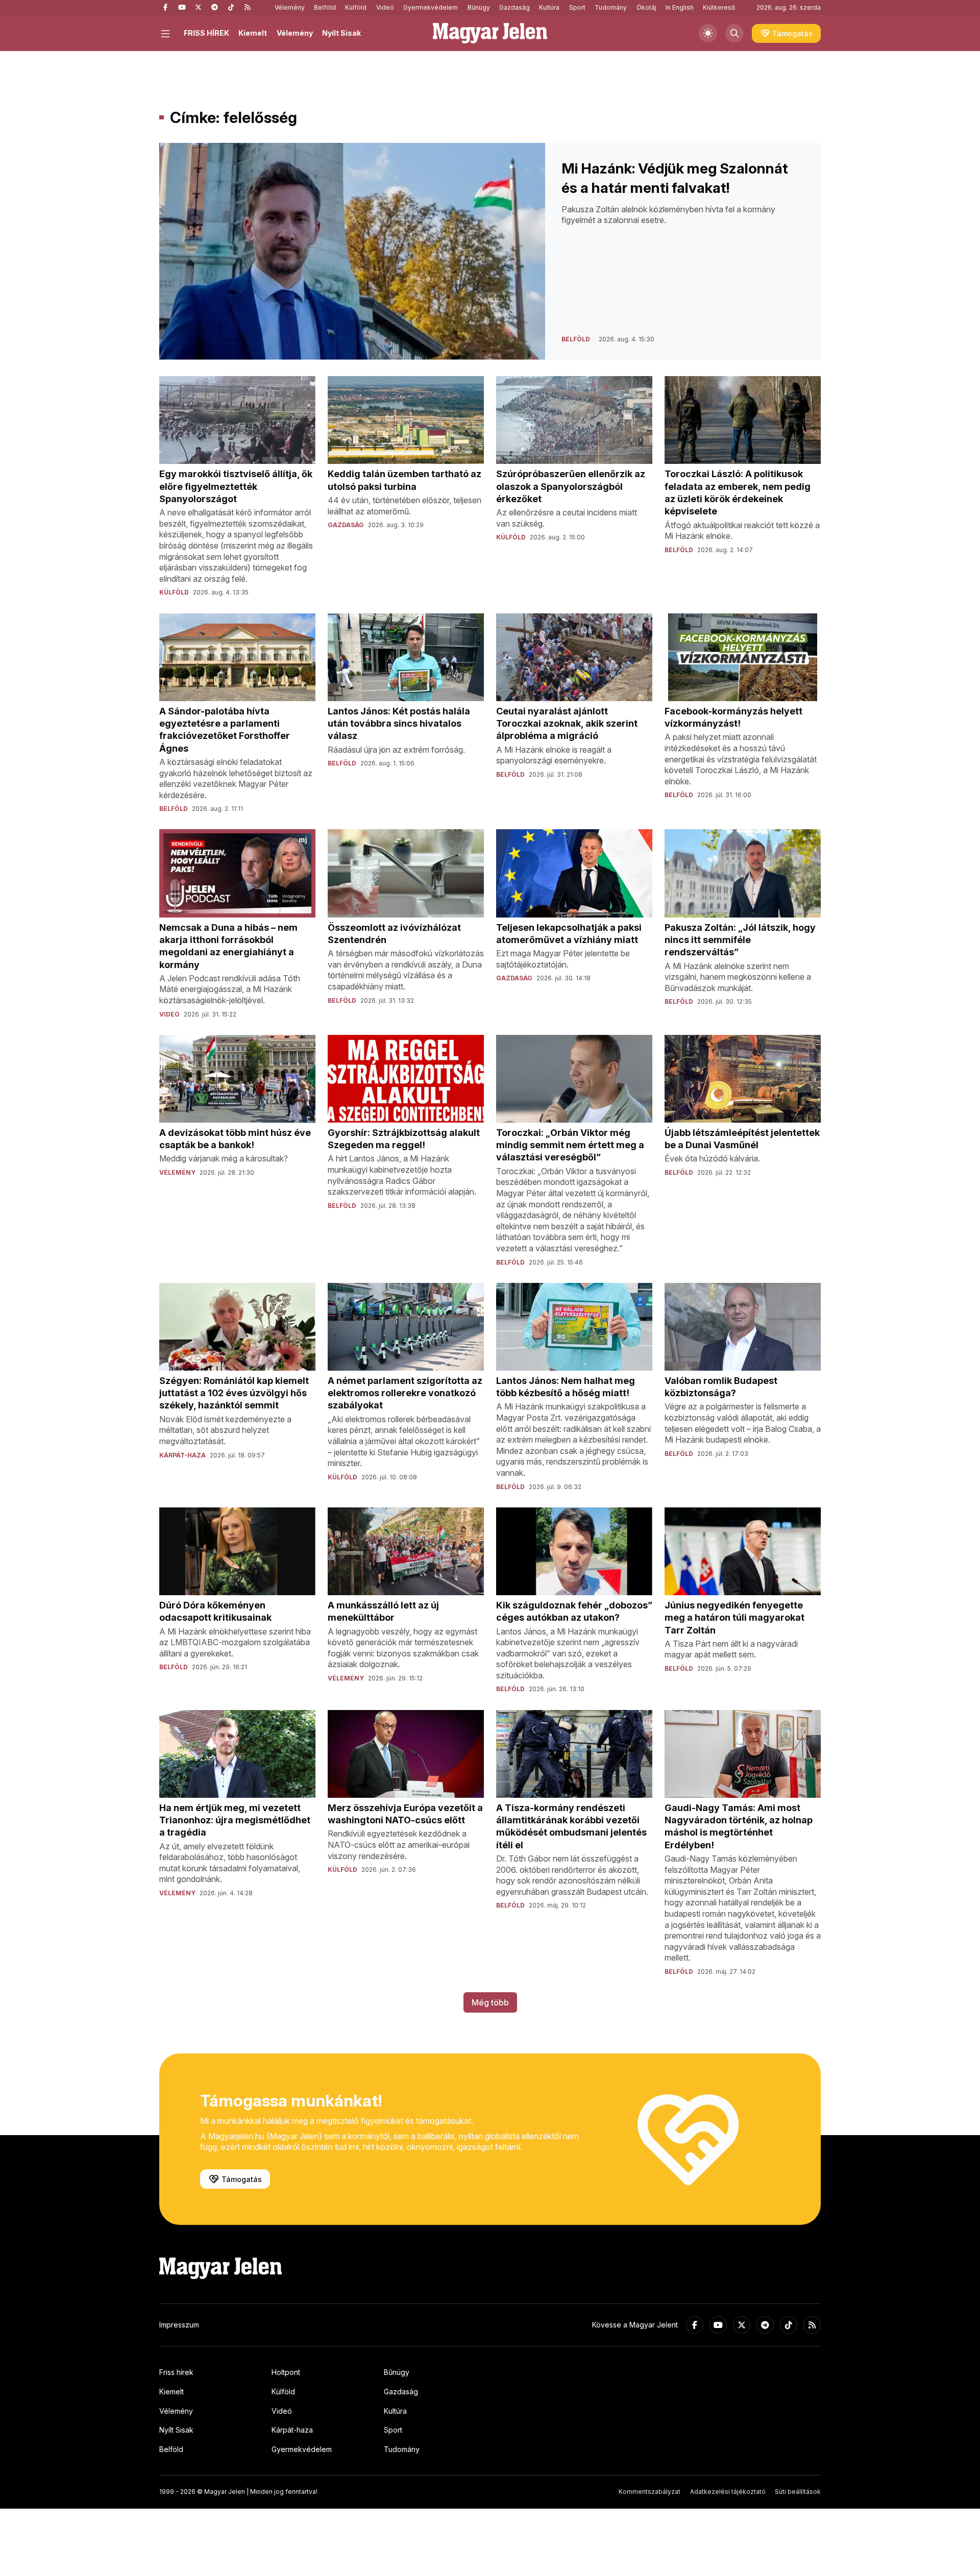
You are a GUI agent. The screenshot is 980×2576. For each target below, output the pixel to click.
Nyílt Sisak (341, 33)
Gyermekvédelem (431, 7)
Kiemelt (253, 33)
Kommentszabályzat (650, 2492)
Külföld (356, 7)
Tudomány (611, 7)
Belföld (325, 7)
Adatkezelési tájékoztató (728, 2492)
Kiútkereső (719, 7)
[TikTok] (231, 8)
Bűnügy (479, 7)
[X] (198, 8)
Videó (385, 7)
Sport (577, 7)
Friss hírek (176, 2372)
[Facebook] (165, 8)
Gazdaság (514, 7)
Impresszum (179, 2325)
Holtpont (286, 2372)
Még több (490, 2002)
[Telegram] (214, 8)
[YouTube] (182, 8)
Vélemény (290, 7)
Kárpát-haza (292, 2430)
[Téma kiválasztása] (708, 33)
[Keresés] (734, 33)
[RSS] (247, 8)
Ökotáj (646, 7)
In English (680, 7)
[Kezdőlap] (490, 33)
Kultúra (549, 7)
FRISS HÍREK (206, 33)
